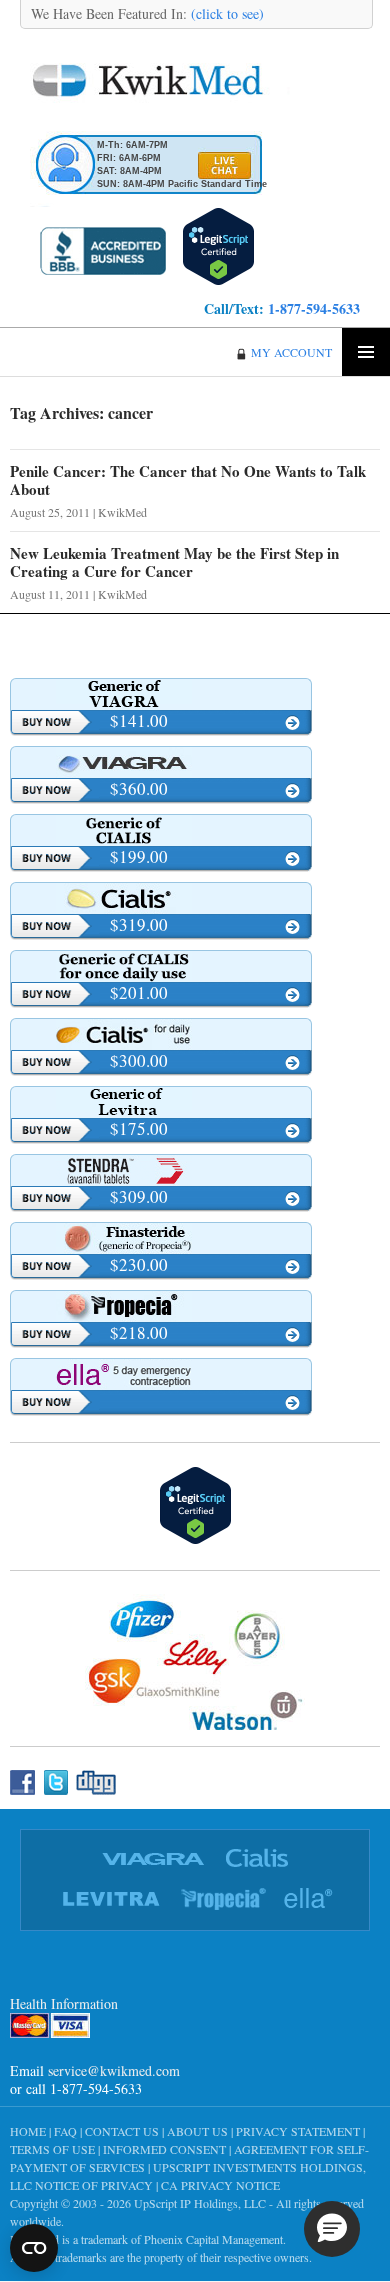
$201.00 (139, 992)
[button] (332, 2229)
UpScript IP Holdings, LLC (200, 2203)
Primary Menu (366, 352)
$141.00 (139, 720)
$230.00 (139, 1264)
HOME (28, 2131)
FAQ (65, 2131)
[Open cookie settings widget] (34, 2248)
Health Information (64, 2003)
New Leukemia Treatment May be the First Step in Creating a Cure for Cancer (174, 562)
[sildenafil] (161, 694)
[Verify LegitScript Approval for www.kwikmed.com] (218, 243)
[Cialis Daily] (161, 1034)
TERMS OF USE (52, 2149)
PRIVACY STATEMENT (298, 2131)
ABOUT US (197, 2131)
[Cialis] (161, 898)
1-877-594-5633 (314, 308)
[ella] (161, 1374)
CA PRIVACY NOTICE (220, 2185)
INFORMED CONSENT (164, 2149)
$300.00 (139, 1060)
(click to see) (225, 13)
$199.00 (139, 856)
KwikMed (122, 512)
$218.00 (139, 1332)
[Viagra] (161, 762)
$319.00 (139, 924)
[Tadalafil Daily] (161, 966)
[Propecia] (161, 1306)
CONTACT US (122, 2131)
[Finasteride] (161, 1238)
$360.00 (139, 788)
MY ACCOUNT (291, 352)
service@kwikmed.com (114, 2070)
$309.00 (139, 1196)
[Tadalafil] (161, 830)
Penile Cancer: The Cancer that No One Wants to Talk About (188, 480)
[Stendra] (161, 1170)
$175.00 (139, 1128)
